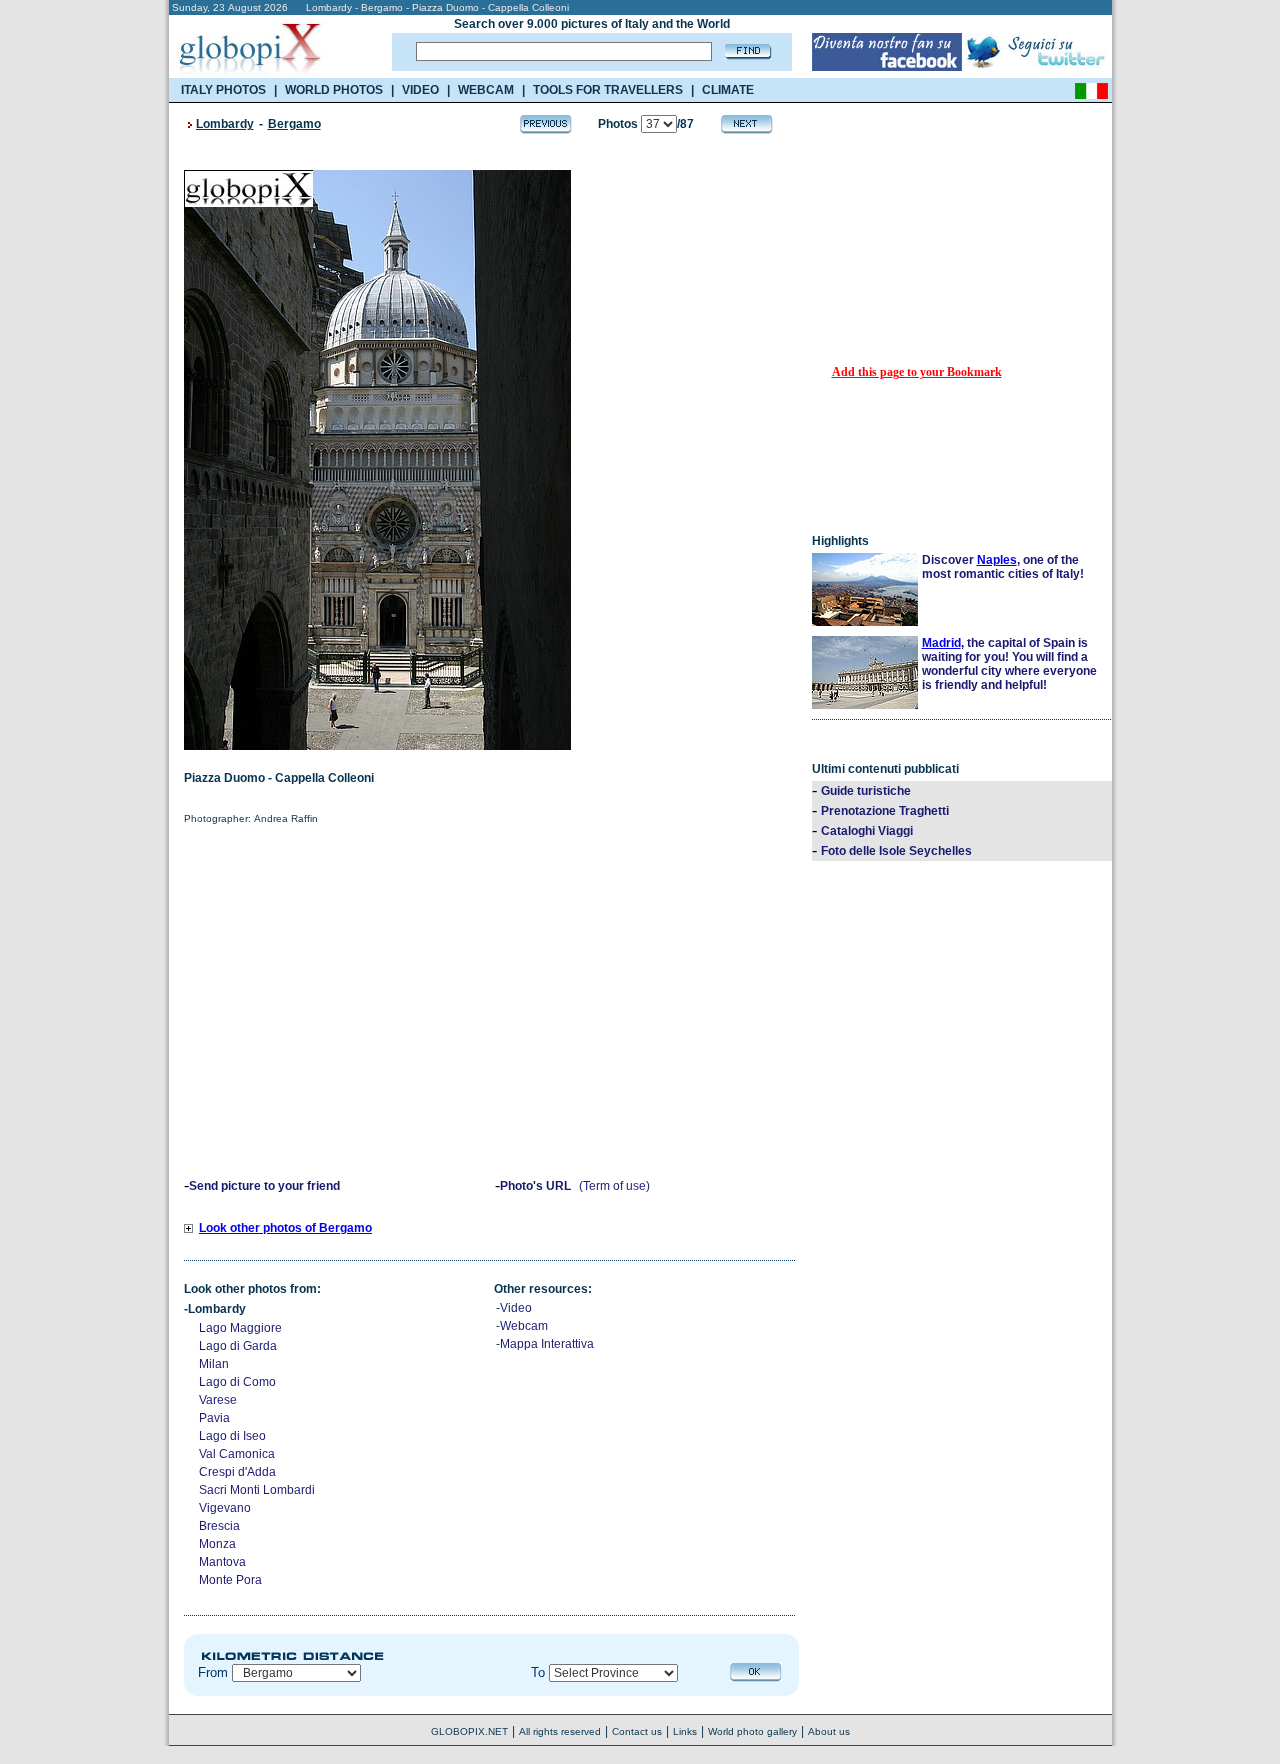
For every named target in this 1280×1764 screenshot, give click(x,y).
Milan (214, 1364)
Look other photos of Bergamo (285, 1228)
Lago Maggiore (240, 1328)
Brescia (219, 1526)
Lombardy (225, 124)
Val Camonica (237, 1454)
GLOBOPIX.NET (469, 1731)
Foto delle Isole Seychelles (896, 851)
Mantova (222, 1562)
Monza (217, 1544)
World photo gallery (752, 1731)
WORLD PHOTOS (334, 90)
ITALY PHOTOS (223, 90)
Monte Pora (230, 1580)
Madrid (941, 643)
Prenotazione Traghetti (885, 811)
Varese (218, 1400)
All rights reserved (560, 1731)
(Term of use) (614, 1186)
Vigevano (225, 1508)
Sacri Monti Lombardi (257, 1490)
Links (685, 1731)
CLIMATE (728, 90)
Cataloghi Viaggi (867, 831)
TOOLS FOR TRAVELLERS (608, 90)
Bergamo (294, 124)
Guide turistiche (866, 791)
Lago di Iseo (232, 1436)
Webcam (524, 1326)
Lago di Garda (238, 1346)
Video (516, 1308)
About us (829, 1731)
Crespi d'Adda (237, 1472)
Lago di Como (237, 1382)
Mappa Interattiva (547, 1344)
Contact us (637, 1731)
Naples (997, 560)
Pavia (214, 1418)
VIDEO (420, 90)
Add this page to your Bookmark (917, 372)
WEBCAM (486, 90)
